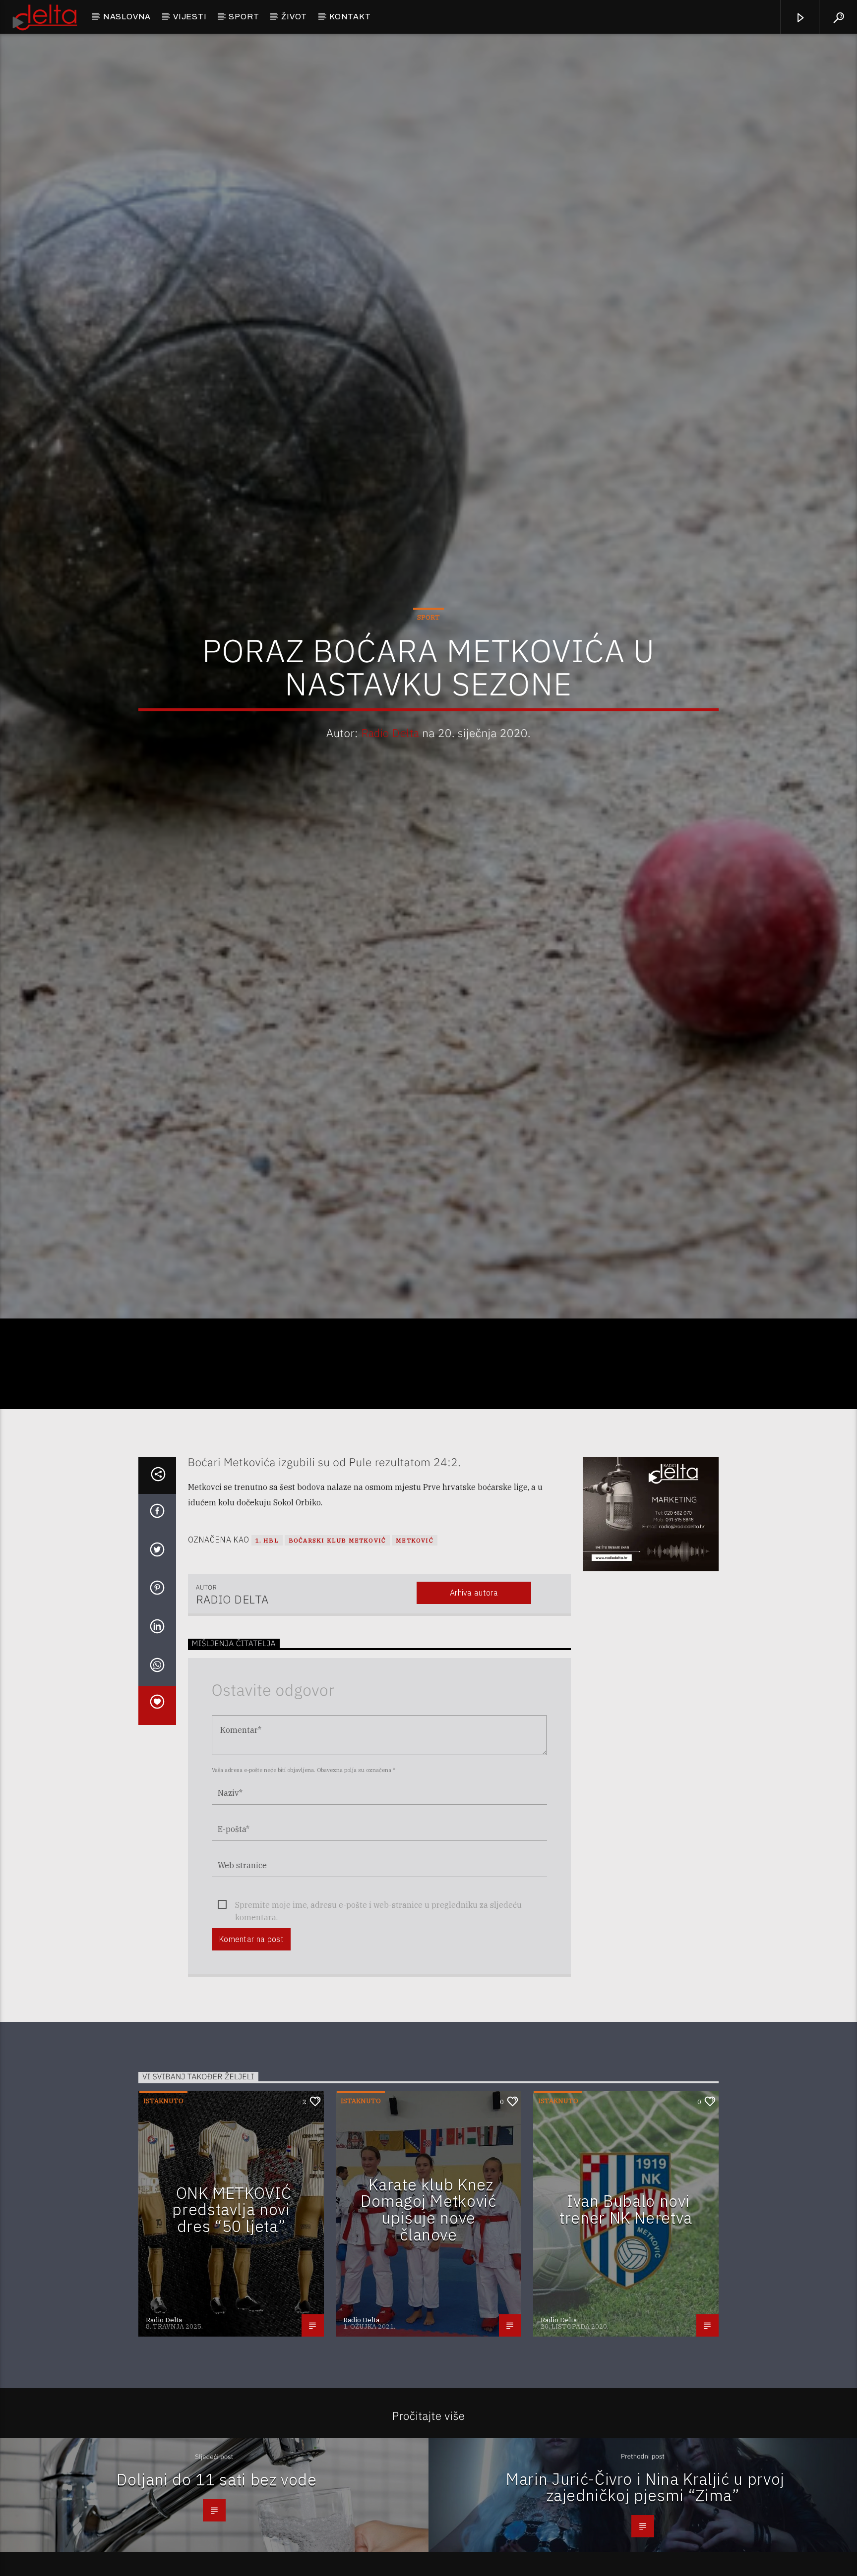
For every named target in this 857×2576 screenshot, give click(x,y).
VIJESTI (190, 17)
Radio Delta (390, 777)
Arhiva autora (474, 1688)
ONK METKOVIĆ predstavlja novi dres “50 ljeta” (232, 2305)
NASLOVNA (127, 17)
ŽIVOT (294, 17)
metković (415, 1636)
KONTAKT (350, 17)
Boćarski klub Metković (337, 1636)
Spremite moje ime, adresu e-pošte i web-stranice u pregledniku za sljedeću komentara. (378, 2001)
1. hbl (267, 1636)
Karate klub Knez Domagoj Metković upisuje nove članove (428, 2305)
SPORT (244, 17)
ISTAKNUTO (163, 2197)
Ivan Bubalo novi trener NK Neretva (626, 2305)
